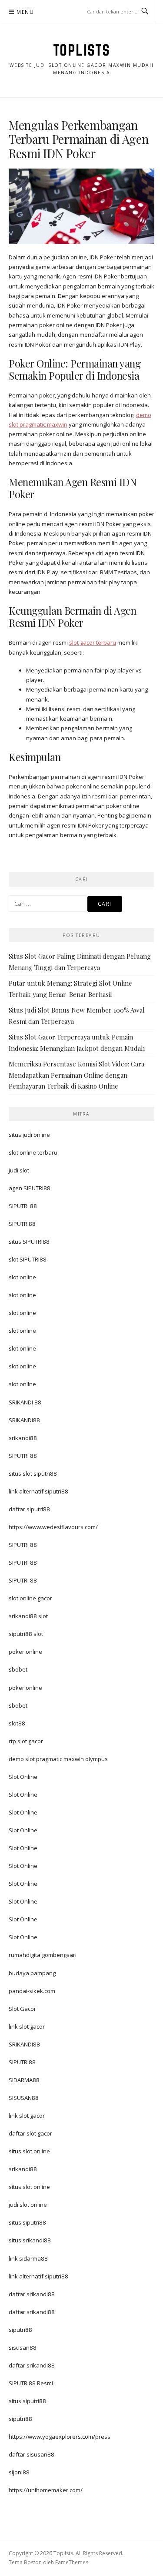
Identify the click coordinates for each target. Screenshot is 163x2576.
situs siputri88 (27, 2222)
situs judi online (29, 1135)
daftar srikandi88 (32, 2294)
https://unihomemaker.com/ (46, 2490)
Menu (25, 12)
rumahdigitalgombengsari (43, 1955)
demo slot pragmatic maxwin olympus (58, 1759)
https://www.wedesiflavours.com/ (53, 1527)
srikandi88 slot (28, 1616)
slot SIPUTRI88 (28, 1259)
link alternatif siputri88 (38, 1491)
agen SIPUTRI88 (30, 1188)
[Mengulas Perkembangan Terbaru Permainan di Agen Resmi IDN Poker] (81, 206)
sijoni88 (19, 2472)
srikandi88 (23, 1438)
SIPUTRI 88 (23, 1206)
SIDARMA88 (24, 2080)
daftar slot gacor (30, 2133)
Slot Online (23, 1777)
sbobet (18, 1669)
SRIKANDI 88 (25, 1402)
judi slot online (28, 2205)
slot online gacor (30, 1598)
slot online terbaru (33, 1152)
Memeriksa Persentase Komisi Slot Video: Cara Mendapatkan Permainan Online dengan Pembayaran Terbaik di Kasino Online (77, 1075)
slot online (22, 1277)
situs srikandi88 (30, 2240)
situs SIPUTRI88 (29, 1242)
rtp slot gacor (26, 1741)
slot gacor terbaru (93, 642)
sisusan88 (23, 2348)
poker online (25, 1652)
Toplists (82, 50)
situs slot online (29, 2151)
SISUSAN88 (24, 2098)
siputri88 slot (26, 1634)
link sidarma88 (28, 2258)
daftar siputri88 (29, 1509)
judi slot (19, 1170)
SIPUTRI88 (22, 1224)
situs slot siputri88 (33, 1473)
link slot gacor (27, 2026)
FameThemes (72, 2562)
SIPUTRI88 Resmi (31, 2383)
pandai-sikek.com (32, 1991)
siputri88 (20, 2330)
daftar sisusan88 (32, 2454)
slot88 (17, 1723)
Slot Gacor (22, 2009)
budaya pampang (32, 1973)
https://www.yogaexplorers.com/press (60, 2437)
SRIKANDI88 (24, 1420)
